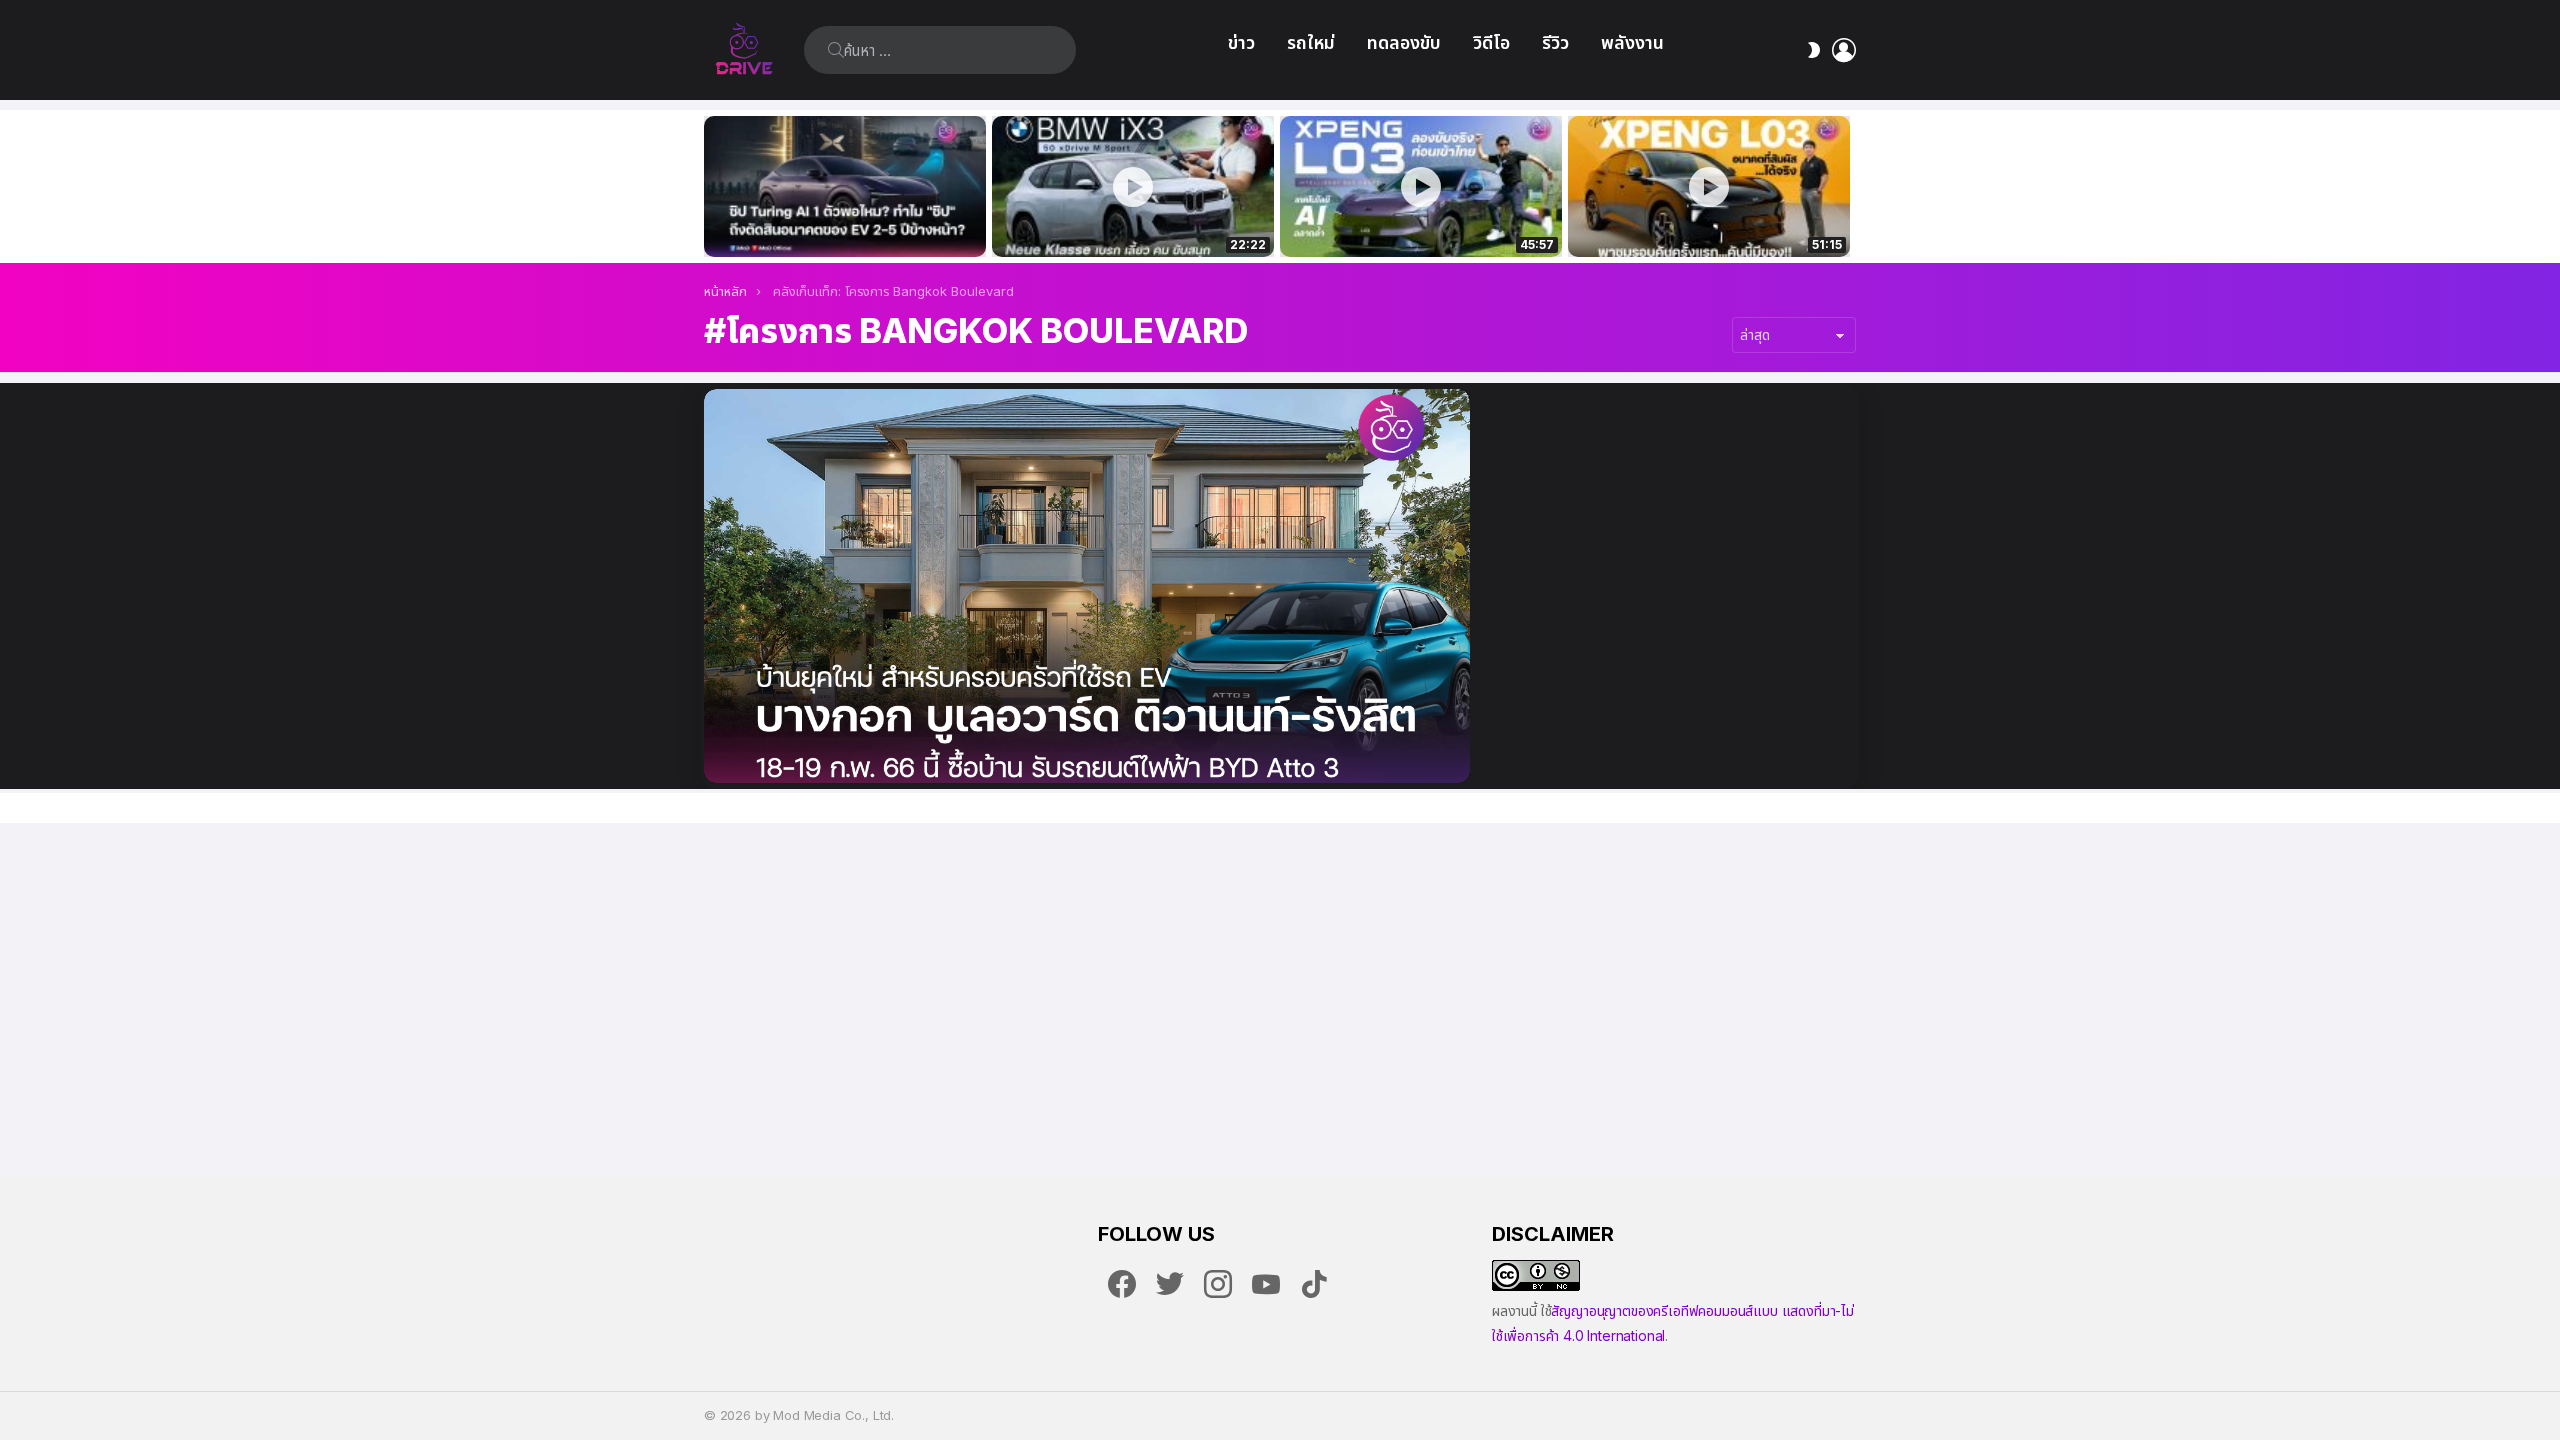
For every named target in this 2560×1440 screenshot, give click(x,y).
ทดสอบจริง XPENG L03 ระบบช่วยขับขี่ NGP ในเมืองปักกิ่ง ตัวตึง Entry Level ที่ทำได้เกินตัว (1410, 220)
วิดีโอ (1491, 42)
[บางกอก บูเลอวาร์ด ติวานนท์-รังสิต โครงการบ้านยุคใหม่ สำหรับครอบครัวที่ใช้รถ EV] (1087, 586)
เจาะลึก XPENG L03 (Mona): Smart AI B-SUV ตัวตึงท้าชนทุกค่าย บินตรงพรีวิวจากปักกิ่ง (1709, 220)
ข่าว (1241, 42)
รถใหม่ (1311, 42)
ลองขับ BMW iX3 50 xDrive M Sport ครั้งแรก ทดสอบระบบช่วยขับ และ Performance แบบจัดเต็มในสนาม (1120, 220)
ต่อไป (1846, 186)
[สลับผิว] (1814, 50)
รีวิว (1555, 42)
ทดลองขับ (1404, 42)
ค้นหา (836, 50)
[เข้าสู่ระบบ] (1844, 50)
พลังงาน (1632, 42)
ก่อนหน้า (714, 186)
